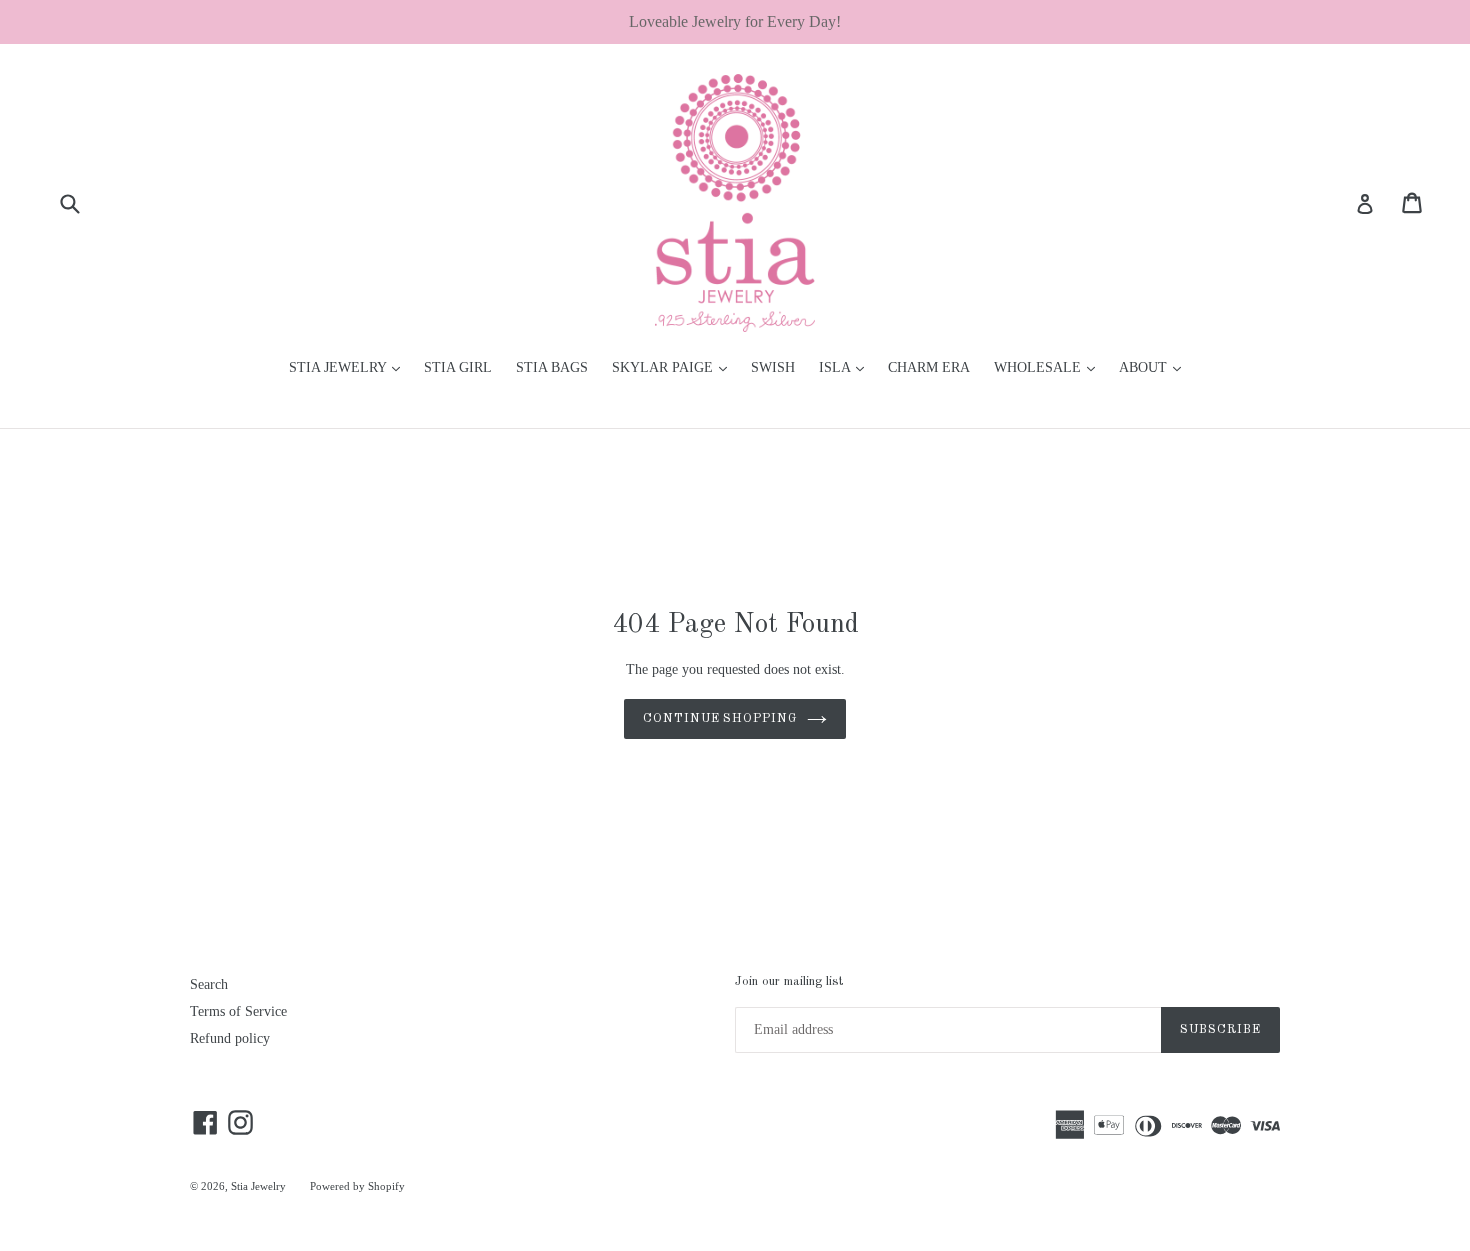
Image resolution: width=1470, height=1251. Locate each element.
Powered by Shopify (357, 1186)
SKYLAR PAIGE (674, 367)
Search (209, 984)
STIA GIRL (458, 367)
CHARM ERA (929, 367)
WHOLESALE (1049, 367)
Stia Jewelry (258, 1186)
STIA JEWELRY (349, 367)
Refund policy (230, 1038)
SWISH (773, 367)
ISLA (846, 367)
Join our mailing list (789, 981)
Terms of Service (238, 1011)
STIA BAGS (552, 367)
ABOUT (1155, 367)
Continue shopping (720, 719)
